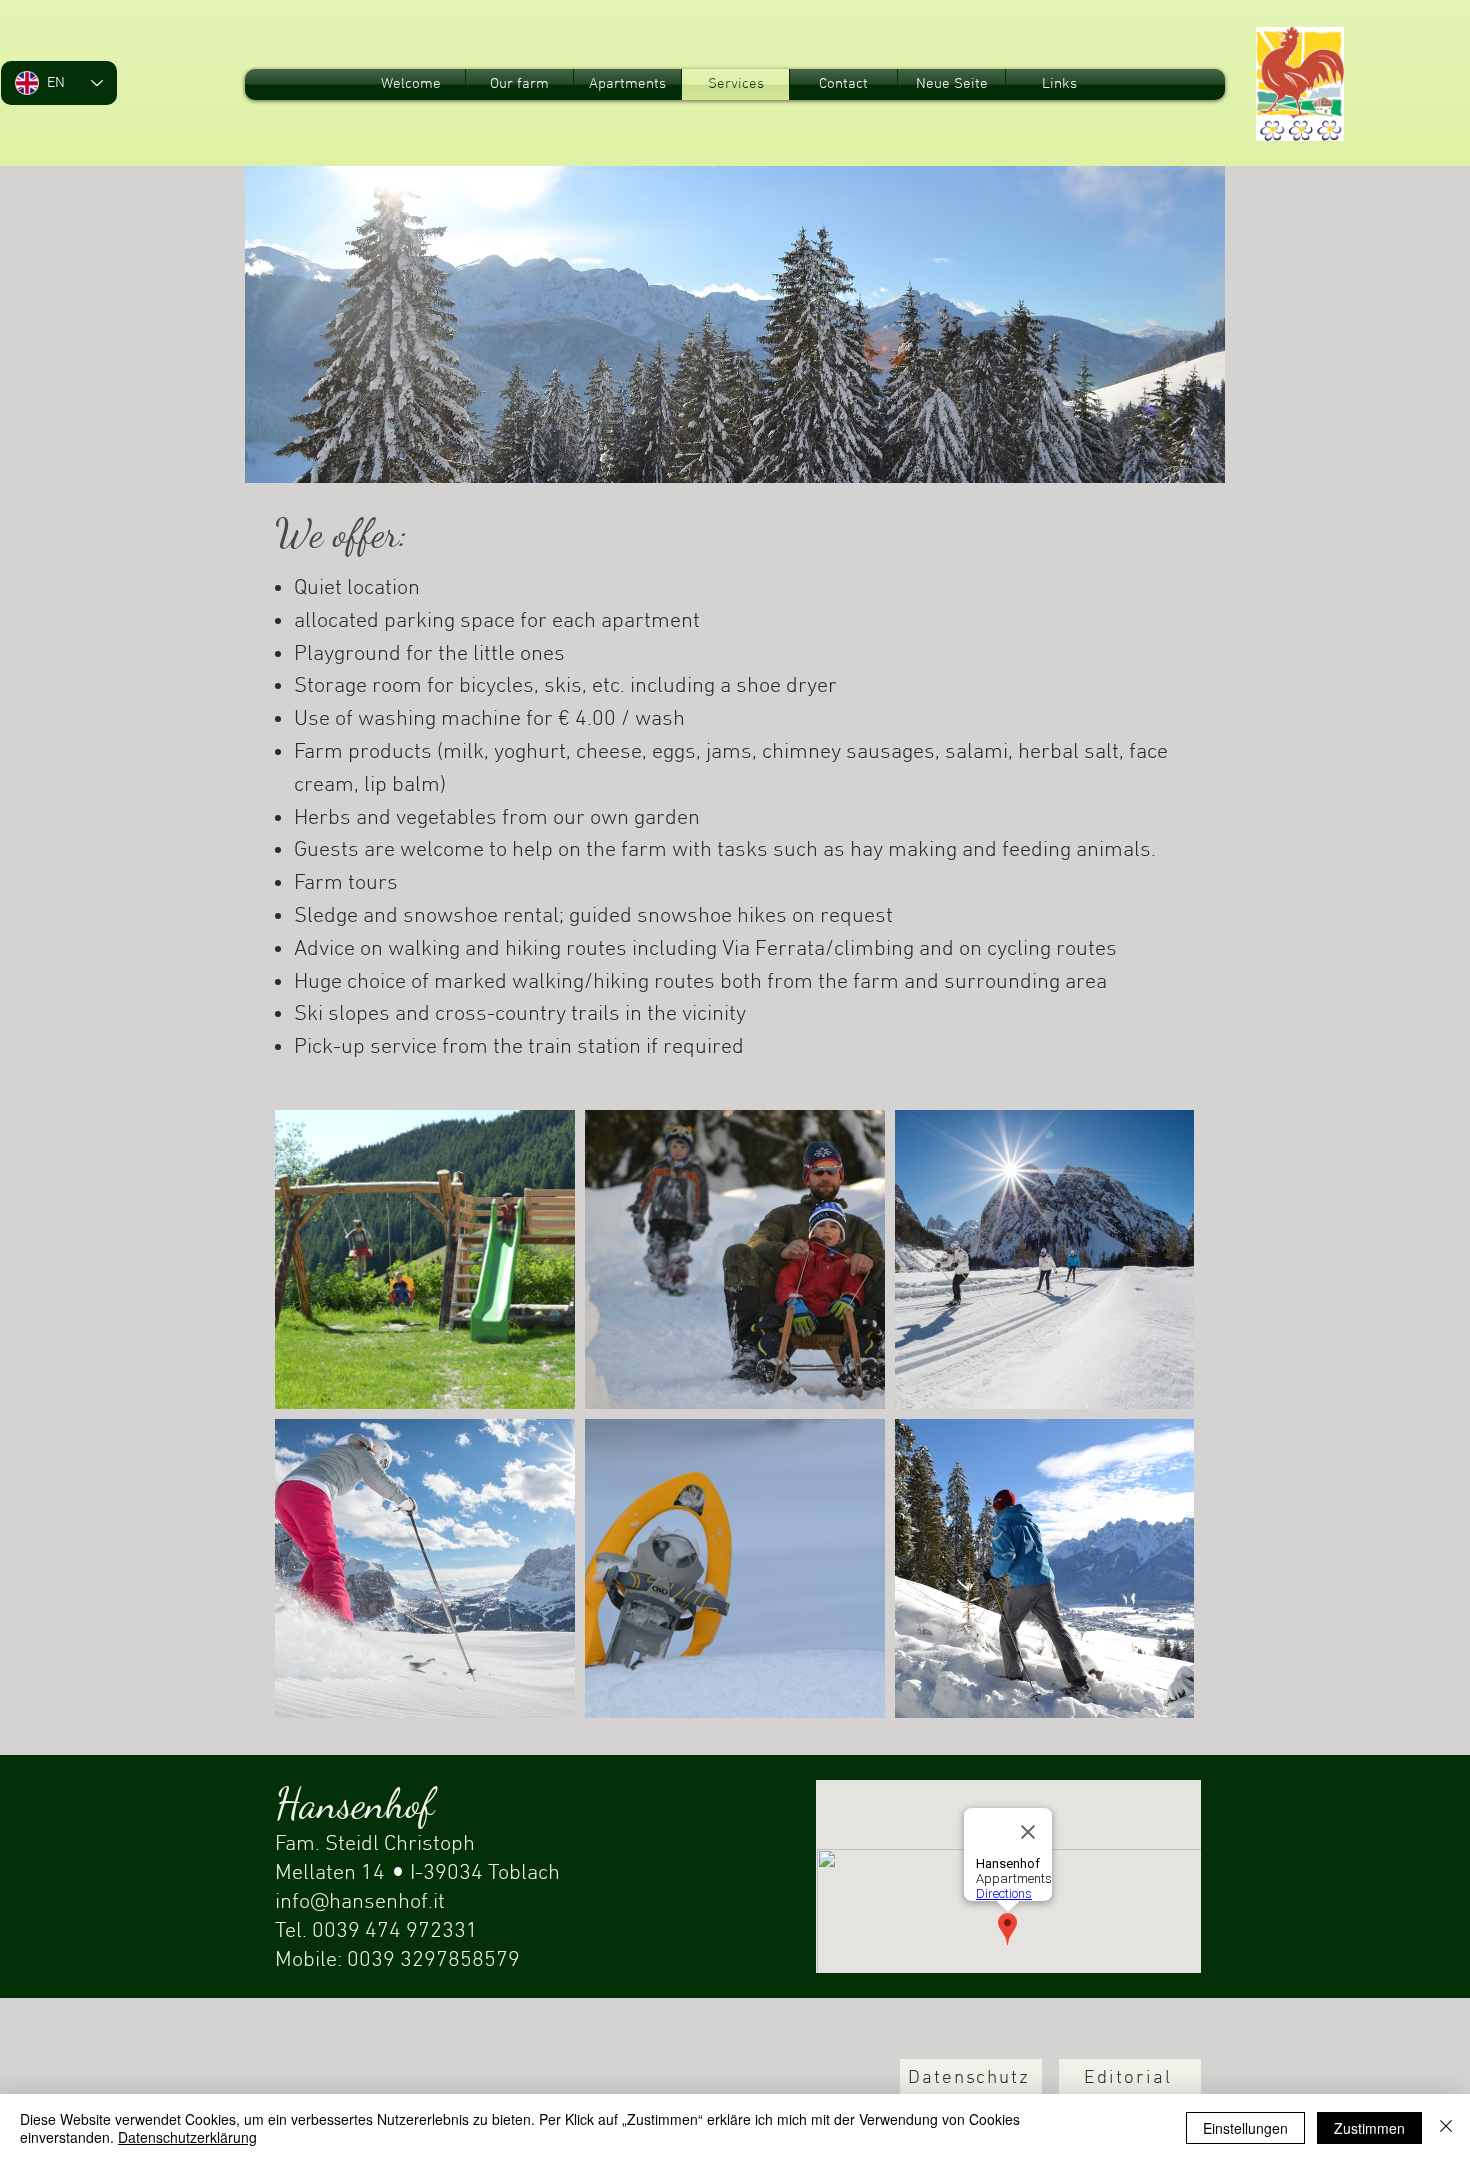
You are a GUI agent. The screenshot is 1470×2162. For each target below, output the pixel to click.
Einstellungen (1245, 2128)
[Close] (1446, 2128)
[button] (971, 2079)
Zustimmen (1369, 2128)
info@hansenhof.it (360, 1902)
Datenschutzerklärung (187, 2137)
